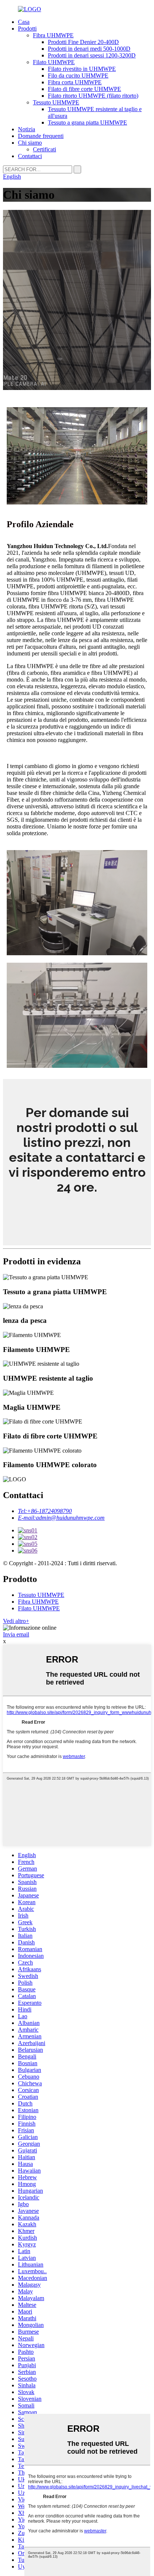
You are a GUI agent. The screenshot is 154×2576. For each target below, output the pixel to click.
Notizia (27, 129)
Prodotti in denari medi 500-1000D (89, 49)
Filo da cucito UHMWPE (78, 76)
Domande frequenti (41, 136)
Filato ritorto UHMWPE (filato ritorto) (93, 96)
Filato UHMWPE (54, 62)
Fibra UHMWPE (53, 35)
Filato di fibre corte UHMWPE (84, 89)
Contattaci (30, 156)
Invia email (16, 1634)
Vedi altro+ (16, 1621)
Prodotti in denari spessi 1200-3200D (92, 55)
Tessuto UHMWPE (56, 102)
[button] (77, 1210)
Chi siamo (30, 143)
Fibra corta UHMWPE (75, 82)
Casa (24, 22)
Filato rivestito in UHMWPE (82, 69)
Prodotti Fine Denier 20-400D (83, 42)
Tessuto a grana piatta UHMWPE (87, 122)
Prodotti (27, 29)
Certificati (44, 149)
